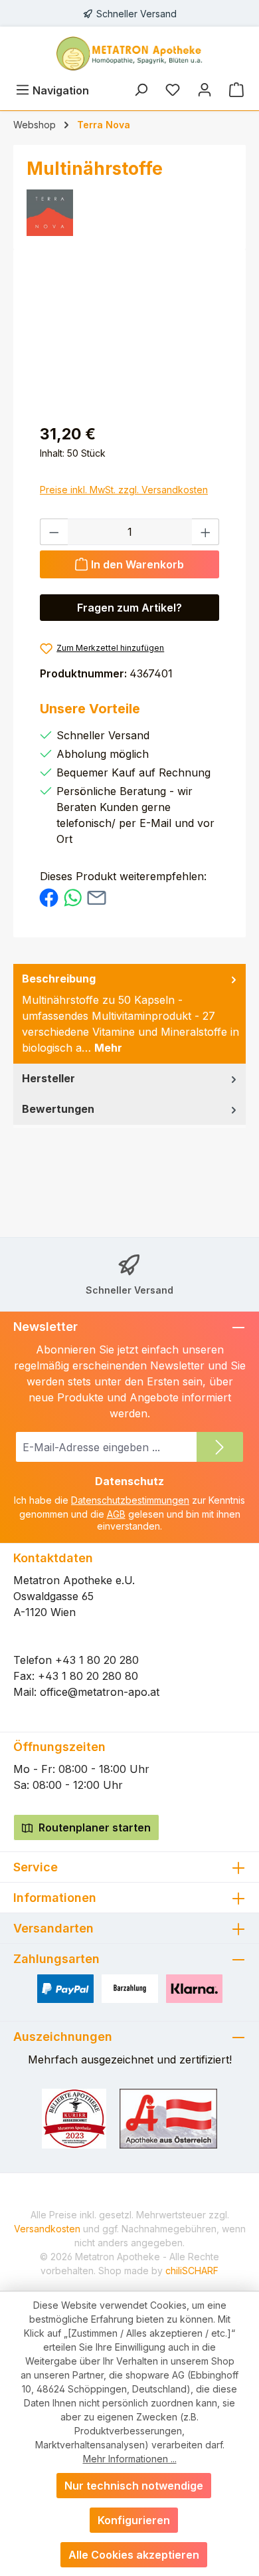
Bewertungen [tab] (58, 1109)
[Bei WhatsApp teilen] (73, 897)
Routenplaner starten (93, 1827)
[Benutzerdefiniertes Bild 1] (74, 2119)
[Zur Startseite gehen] (129, 54)
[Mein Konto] (205, 90)
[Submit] (220, 1447)
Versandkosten (47, 2229)
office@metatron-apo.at (100, 1692)
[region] (129, 337)
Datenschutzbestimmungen (130, 1500)
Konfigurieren (134, 2520)
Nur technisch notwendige (134, 2486)
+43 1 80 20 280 (97, 1660)
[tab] (129, 1014)
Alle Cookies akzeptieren (134, 2555)
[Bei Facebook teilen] (49, 897)
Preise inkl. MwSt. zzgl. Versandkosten (124, 490)
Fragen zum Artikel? (129, 608)
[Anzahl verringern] (54, 532)
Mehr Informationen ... (130, 2459)
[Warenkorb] (236, 90)
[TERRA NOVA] (129, 213)
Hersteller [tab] (48, 1078)
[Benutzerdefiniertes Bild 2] (169, 2119)
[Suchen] (141, 90)
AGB (116, 1514)
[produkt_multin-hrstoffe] (129, 337)
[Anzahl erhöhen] (206, 532)
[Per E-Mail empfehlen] (97, 897)
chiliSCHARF (192, 2271)
